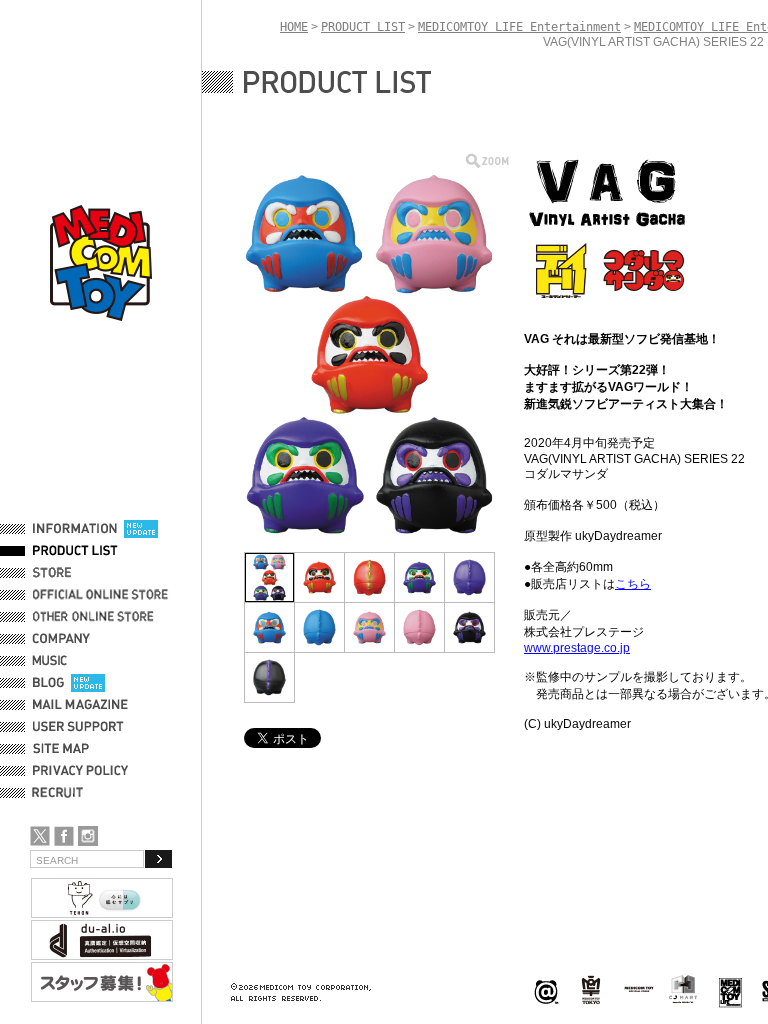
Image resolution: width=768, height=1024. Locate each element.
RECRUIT (61, 793)
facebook (64, 836)
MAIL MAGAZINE (80, 705)
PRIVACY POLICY (80, 771)
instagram (88, 836)
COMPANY (61, 639)
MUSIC (53, 661)
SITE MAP (61, 749)
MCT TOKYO (639, 989)
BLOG (48, 683)
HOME (294, 27)
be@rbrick (546, 990)
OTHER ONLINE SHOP (95, 617)
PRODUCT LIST (75, 551)
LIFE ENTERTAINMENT (730, 990)
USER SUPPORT (78, 727)
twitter (40, 836)
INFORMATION (75, 529)
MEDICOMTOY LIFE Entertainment (519, 27)
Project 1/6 (591, 990)
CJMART (683, 989)
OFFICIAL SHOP (77, 573)
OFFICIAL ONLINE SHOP (102, 595)
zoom (487, 160)
